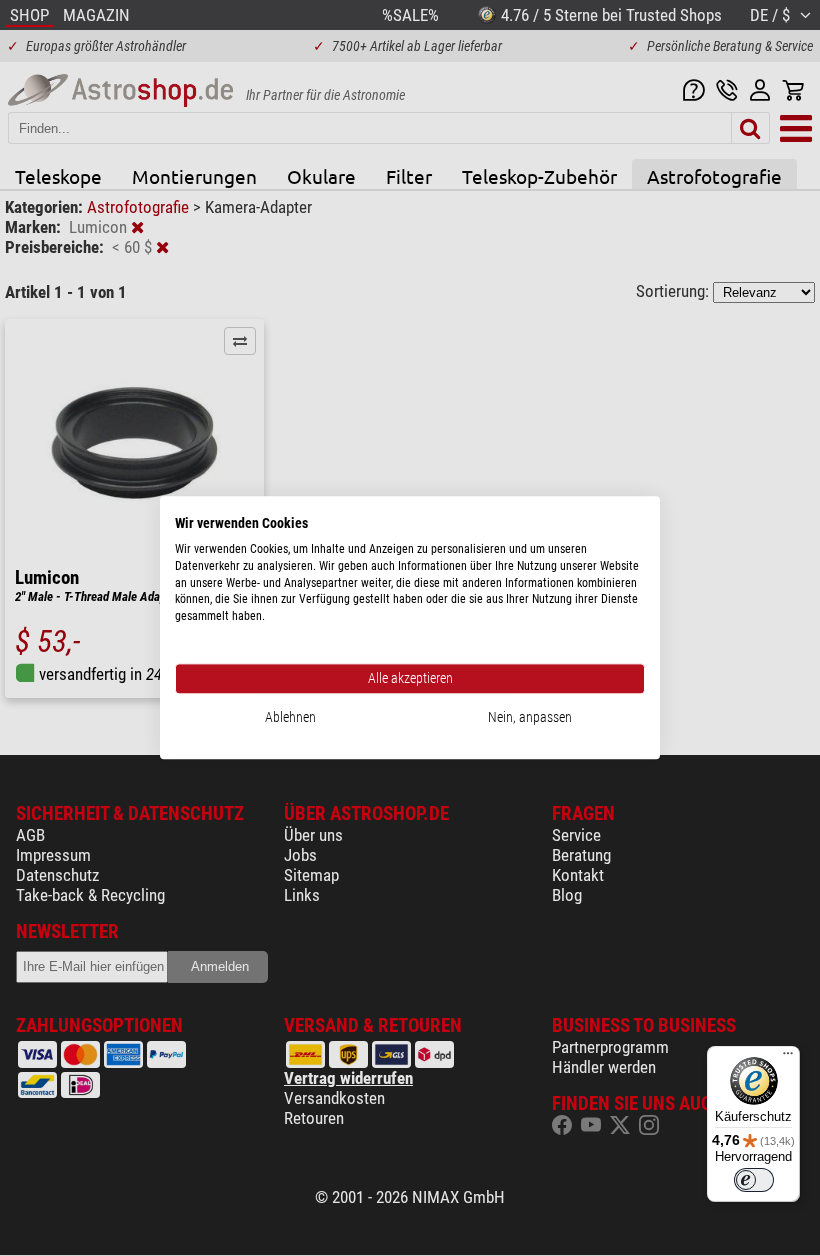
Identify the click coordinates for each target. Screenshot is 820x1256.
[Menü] (788, 1058)
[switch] (754, 1180)
